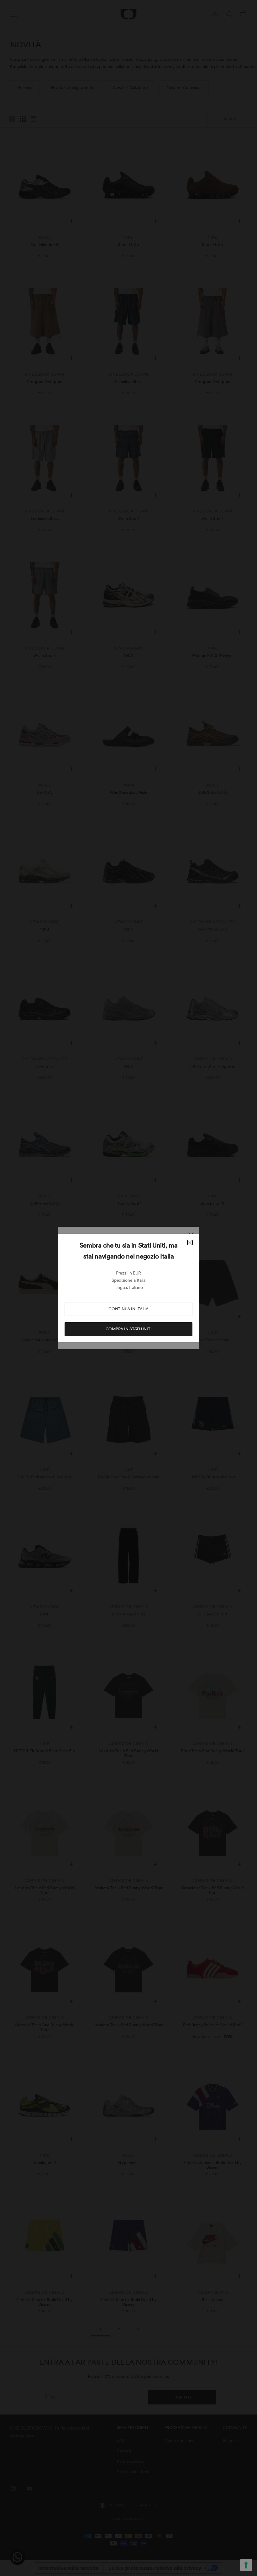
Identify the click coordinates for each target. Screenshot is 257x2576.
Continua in (128, 1309)
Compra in (129, 1329)
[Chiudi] (190, 1243)
